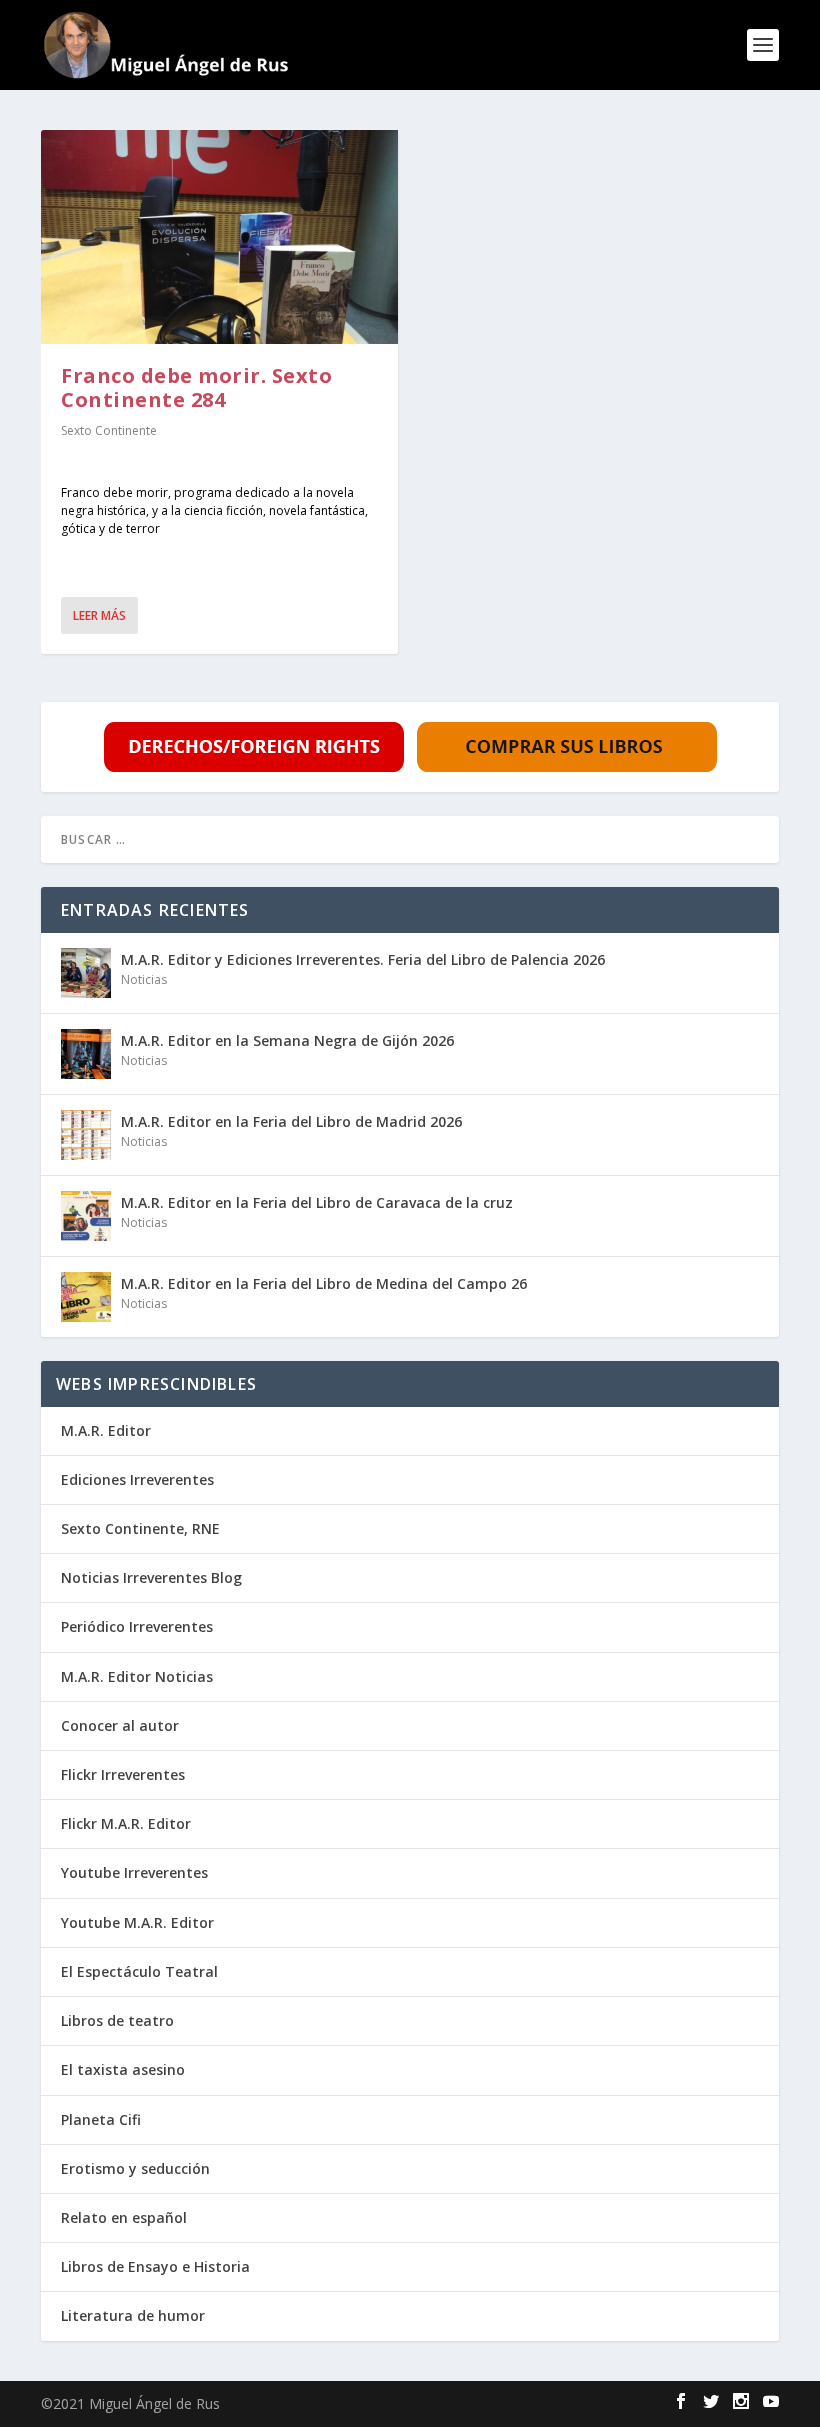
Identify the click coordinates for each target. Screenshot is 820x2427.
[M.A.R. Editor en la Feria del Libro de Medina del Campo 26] (86, 1297)
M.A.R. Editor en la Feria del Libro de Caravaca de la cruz (317, 1202)
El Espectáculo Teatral (139, 1971)
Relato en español (124, 2217)
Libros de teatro (117, 2020)
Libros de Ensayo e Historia (155, 2266)
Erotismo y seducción (135, 2168)
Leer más (99, 615)
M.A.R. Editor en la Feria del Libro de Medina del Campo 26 (324, 1283)
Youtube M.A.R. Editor (137, 1922)
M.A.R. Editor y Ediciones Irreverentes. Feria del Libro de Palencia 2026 (363, 959)
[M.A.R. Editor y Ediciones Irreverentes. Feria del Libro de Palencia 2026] (86, 973)
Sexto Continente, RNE (140, 1528)
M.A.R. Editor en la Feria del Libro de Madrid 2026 (291, 1121)
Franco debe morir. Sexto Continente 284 (196, 387)
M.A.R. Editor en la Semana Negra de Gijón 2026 (287, 1040)
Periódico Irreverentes (137, 1626)
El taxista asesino (123, 2069)
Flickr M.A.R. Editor (126, 1823)
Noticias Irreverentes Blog (151, 1577)
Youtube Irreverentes (134, 1872)
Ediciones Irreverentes (137, 1479)
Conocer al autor (120, 1725)
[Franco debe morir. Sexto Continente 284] (219, 237)
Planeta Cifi (101, 2119)
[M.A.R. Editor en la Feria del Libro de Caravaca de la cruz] (86, 1216)
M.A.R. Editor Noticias (137, 1676)
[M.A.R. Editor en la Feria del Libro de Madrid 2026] (86, 1135)
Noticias (144, 979)
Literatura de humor (133, 2315)
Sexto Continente (109, 430)
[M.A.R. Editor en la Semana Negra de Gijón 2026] (86, 1054)
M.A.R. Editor (106, 1430)
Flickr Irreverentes (123, 1774)
